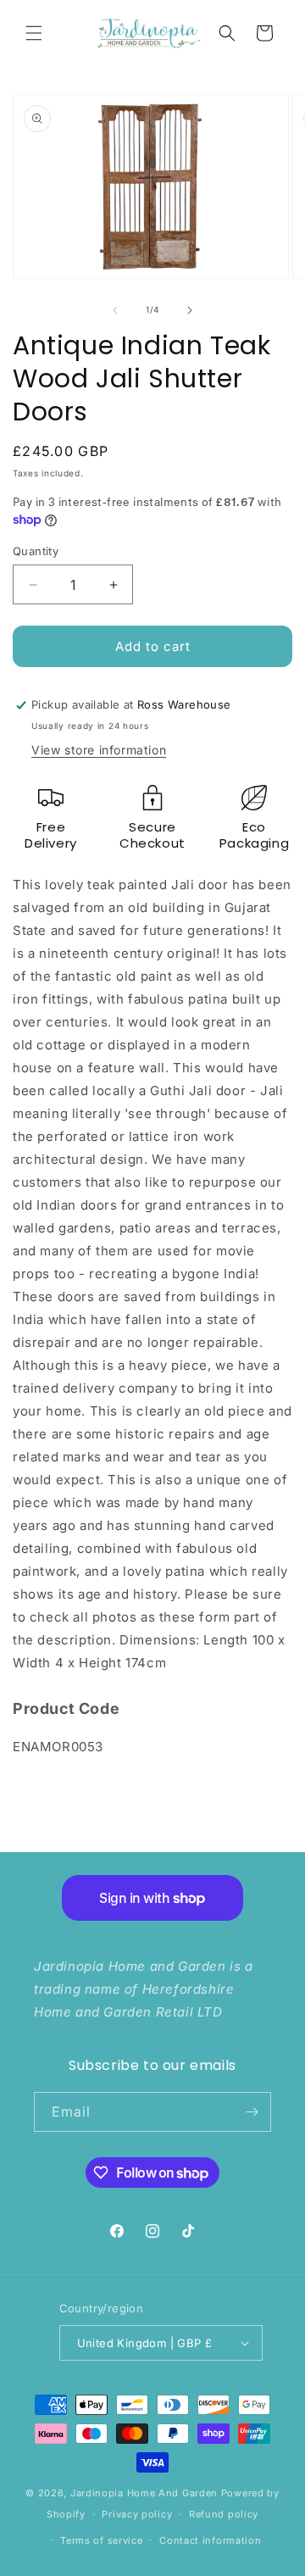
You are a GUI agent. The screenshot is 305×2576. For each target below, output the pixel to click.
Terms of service (101, 2540)
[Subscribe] (252, 2112)
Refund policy (224, 2514)
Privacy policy (137, 2514)
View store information (99, 750)
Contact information (210, 2540)
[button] (34, 33)
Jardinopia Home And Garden (146, 2493)
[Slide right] (190, 310)
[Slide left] (115, 310)
